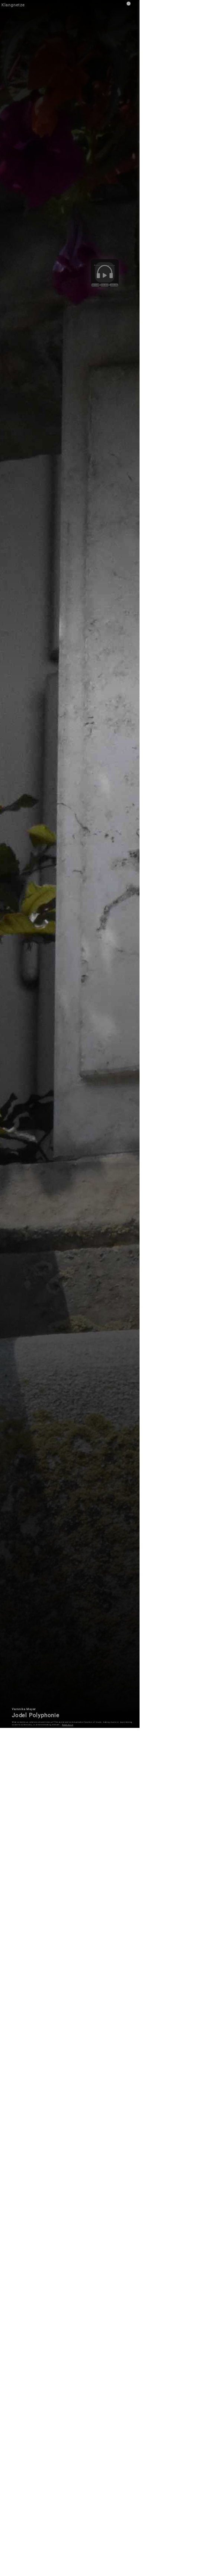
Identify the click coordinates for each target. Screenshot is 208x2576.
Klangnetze (13, 5)
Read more (68, 1725)
